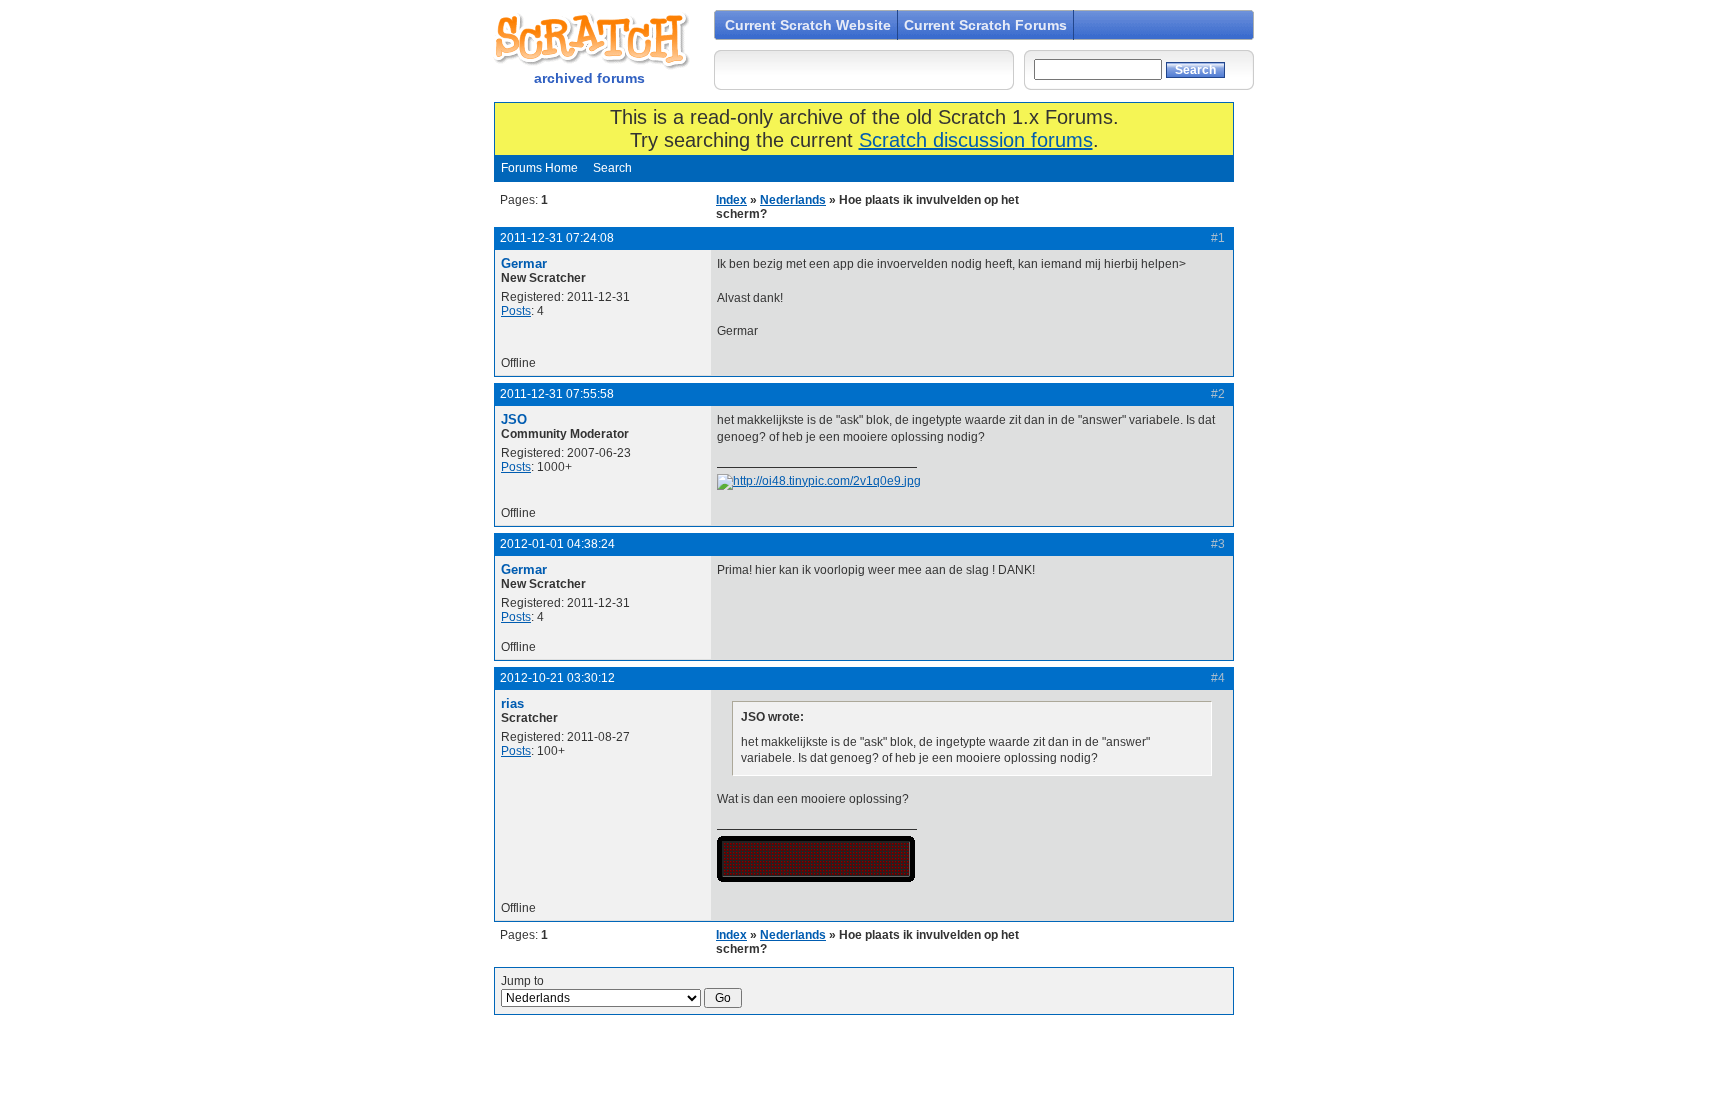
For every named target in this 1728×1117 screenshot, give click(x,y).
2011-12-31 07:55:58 (557, 394)
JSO (514, 419)
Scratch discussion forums (976, 140)
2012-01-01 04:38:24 (557, 544)
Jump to (522, 981)
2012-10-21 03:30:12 (557, 678)
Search (612, 168)
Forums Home (539, 168)
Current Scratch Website (808, 25)
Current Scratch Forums (985, 25)
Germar (524, 263)
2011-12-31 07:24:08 (557, 238)
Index (731, 200)
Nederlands (793, 200)
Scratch (589, 40)
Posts (516, 311)
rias (512, 703)
